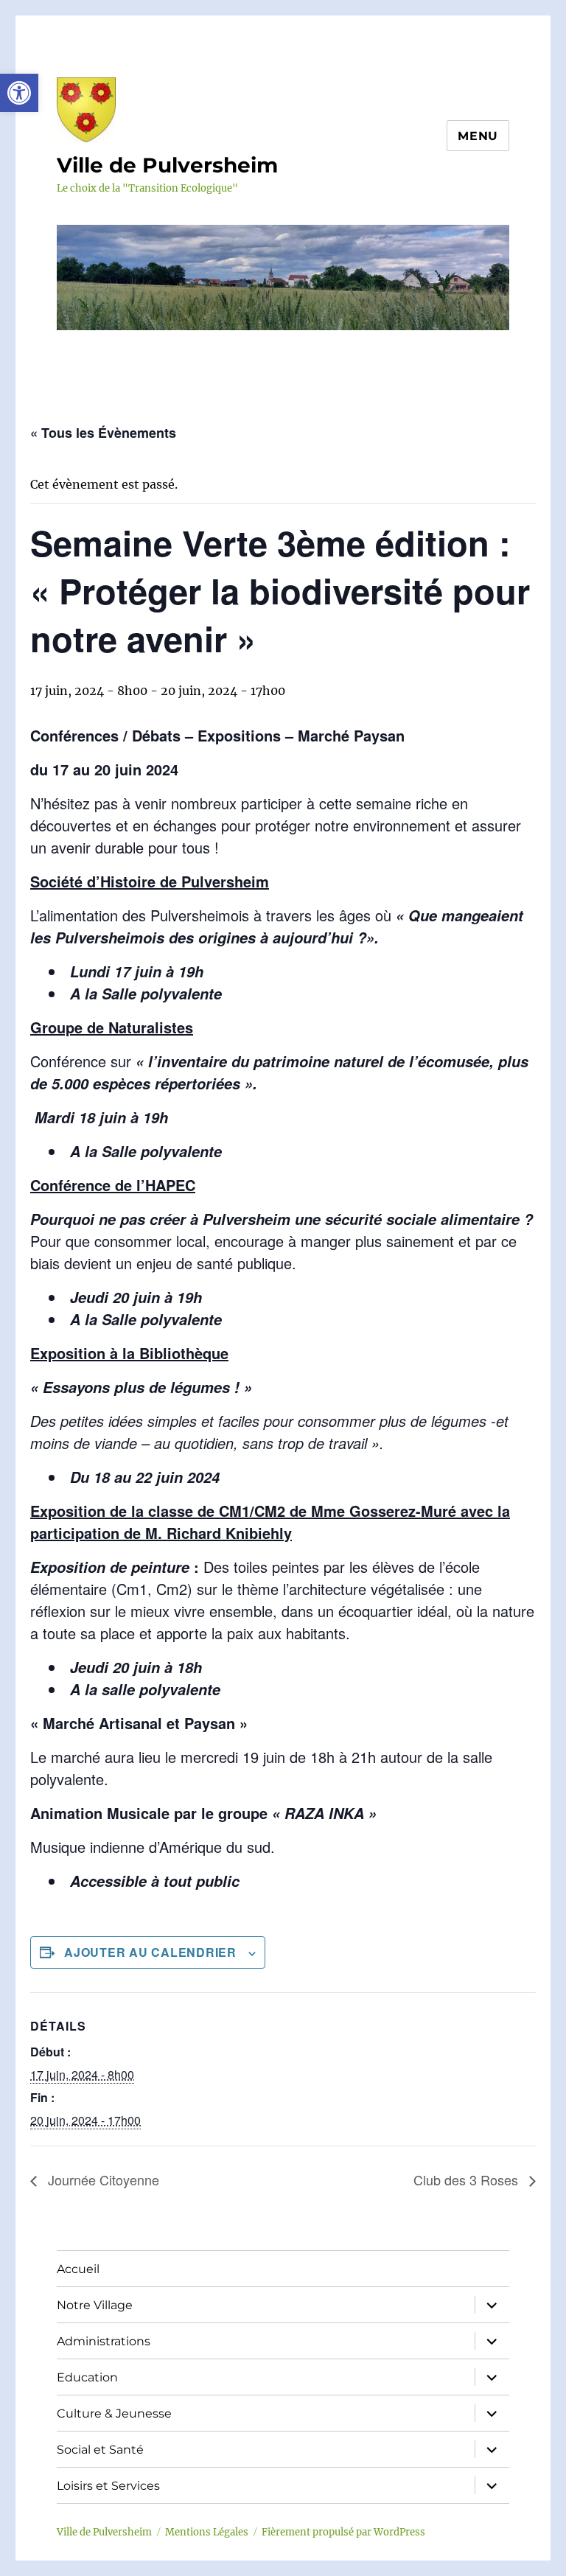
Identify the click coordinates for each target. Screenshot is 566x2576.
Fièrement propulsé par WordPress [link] (343, 2532)
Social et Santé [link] (100, 2450)
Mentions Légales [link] (207, 2532)
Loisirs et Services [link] (108, 2486)
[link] (19, 93)
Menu (478, 136)
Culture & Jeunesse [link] (114, 2413)
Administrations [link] (104, 2341)
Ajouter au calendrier (150, 1952)
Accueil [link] (78, 2269)
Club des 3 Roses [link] (468, 2179)
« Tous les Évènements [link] (103, 433)
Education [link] (87, 2377)
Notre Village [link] (95, 2305)
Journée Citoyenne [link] (102, 2179)
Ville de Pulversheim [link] (167, 165)
